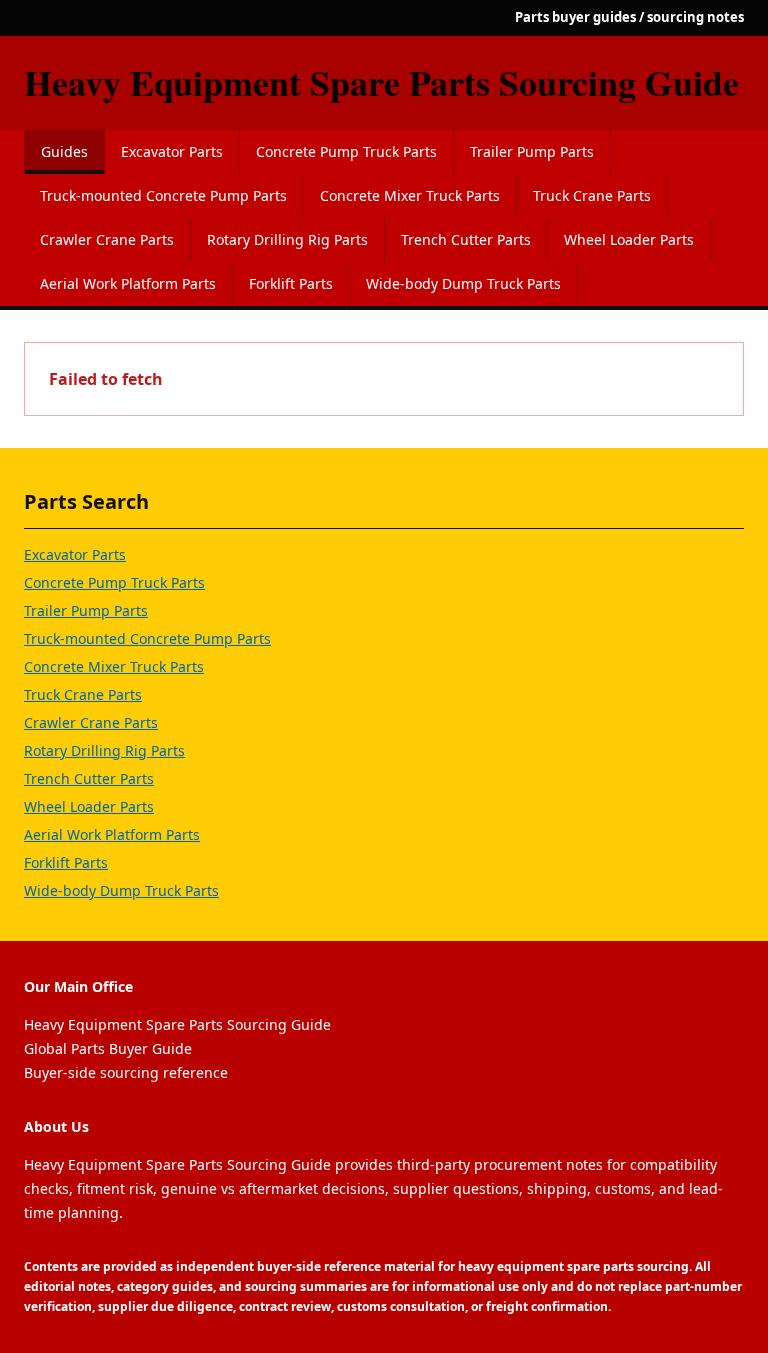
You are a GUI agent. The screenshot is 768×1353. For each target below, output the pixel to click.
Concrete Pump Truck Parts (346, 151)
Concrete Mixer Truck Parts (410, 195)
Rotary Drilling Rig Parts (287, 239)
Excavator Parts (172, 151)
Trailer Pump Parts (532, 151)
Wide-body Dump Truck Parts (463, 283)
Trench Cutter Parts (466, 239)
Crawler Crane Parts (107, 239)
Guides (64, 151)
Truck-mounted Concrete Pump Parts (163, 195)
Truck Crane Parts (592, 195)
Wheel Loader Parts (629, 239)
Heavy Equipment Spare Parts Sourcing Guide (381, 82)
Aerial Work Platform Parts (128, 283)
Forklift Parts (291, 283)
